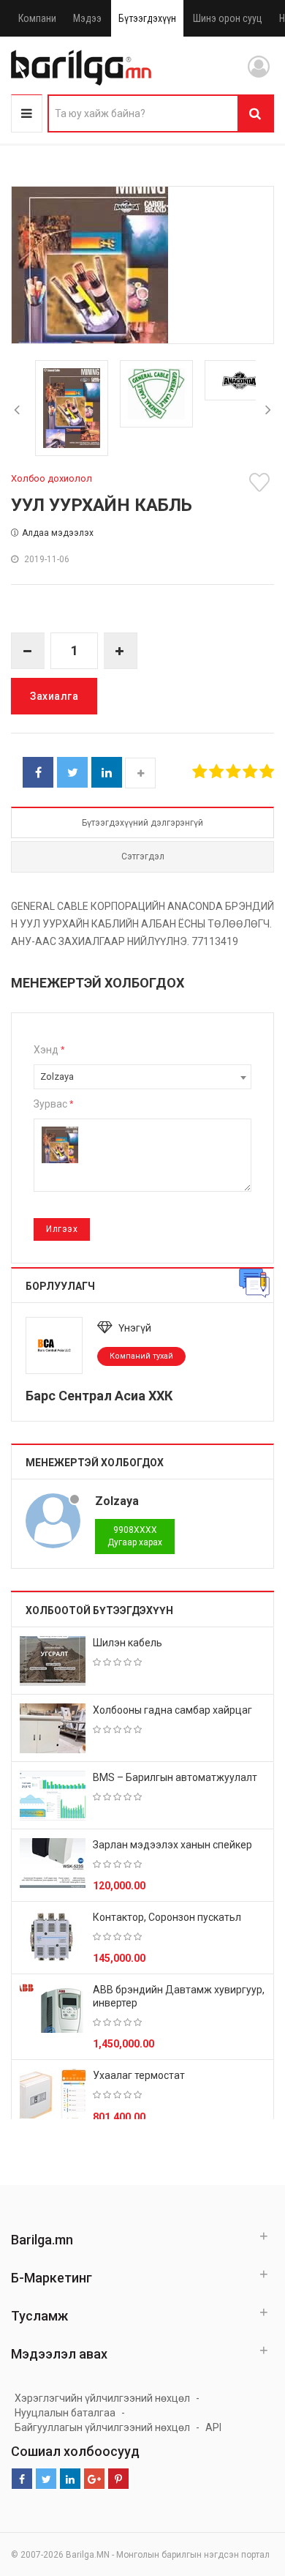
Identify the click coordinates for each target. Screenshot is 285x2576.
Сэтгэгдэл (143, 856)
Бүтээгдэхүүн (147, 18)
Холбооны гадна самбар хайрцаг (172, 1710)
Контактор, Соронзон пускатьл (167, 1917)
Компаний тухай (141, 1356)
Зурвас (53, 1104)
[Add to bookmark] (262, 482)
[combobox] (142, 1077)
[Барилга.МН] (81, 67)
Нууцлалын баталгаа (65, 2413)
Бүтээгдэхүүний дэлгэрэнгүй (142, 823)
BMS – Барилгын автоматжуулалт (175, 1777)
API (213, 2427)
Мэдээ (87, 18)
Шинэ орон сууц (228, 18)
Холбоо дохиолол (52, 478)
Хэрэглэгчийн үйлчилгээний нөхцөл (102, 2398)
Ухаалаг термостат (139, 2075)
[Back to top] (246, 2491)
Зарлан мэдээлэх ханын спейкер (172, 1845)
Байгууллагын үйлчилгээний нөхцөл (102, 2427)
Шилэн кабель (128, 1643)
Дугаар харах (135, 1536)
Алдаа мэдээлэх (58, 533)
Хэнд (49, 1050)
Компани (37, 18)
